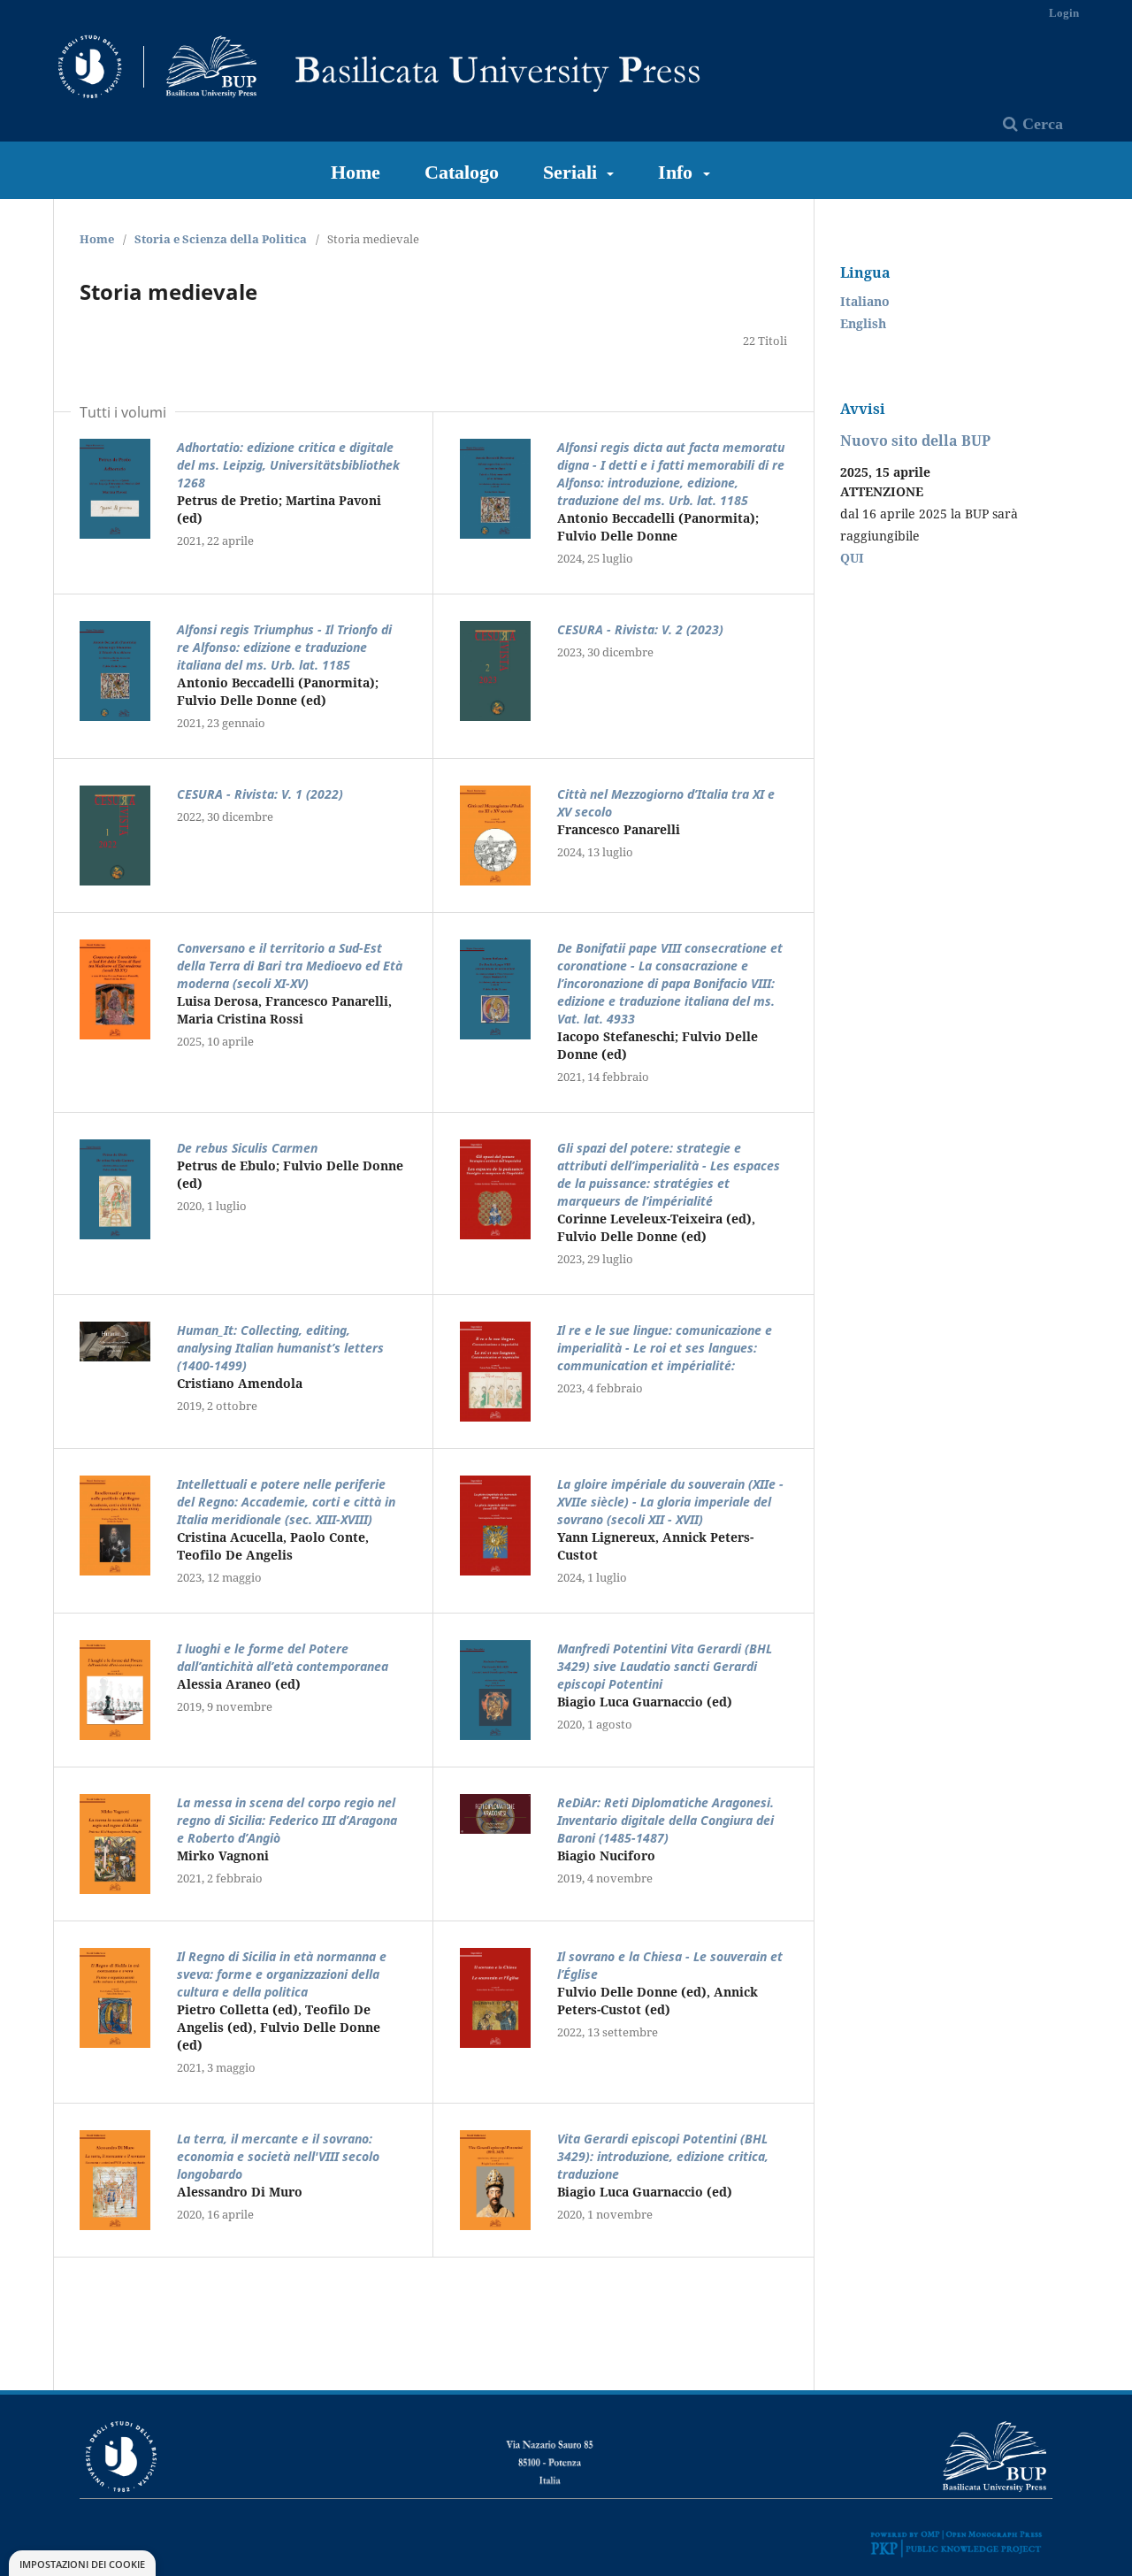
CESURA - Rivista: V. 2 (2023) (640, 629)
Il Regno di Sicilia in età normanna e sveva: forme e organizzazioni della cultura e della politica (282, 1974)
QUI (852, 558)
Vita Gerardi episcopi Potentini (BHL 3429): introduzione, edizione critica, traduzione (663, 2156)
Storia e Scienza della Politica (221, 239)
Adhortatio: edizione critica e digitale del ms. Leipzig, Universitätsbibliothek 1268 (288, 465)
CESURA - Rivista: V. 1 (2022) (260, 794)
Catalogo (462, 172)
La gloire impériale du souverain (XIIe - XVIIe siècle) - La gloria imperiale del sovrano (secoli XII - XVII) (670, 1502)
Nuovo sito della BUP (915, 441)
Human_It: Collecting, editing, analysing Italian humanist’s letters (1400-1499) (280, 1348)
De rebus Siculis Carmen (247, 1148)
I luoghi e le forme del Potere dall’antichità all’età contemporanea (283, 1657)
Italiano (865, 301)
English (863, 323)
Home (356, 172)
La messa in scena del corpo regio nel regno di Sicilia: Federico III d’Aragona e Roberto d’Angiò (287, 1820)
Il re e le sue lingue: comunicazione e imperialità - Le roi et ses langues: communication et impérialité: (665, 1348)
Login (1064, 13)
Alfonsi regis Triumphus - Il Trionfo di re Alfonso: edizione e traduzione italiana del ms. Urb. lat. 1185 (284, 647)
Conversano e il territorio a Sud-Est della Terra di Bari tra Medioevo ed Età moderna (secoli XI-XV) (290, 966)
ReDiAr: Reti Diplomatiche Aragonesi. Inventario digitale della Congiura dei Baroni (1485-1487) (665, 1820)
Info (678, 172)
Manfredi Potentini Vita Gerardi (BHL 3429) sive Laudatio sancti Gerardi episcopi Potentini (665, 1666)
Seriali (573, 172)
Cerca (1040, 124)
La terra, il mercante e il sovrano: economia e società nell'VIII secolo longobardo (278, 2156)
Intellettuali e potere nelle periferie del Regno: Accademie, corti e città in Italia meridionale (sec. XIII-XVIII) (286, 1502)
